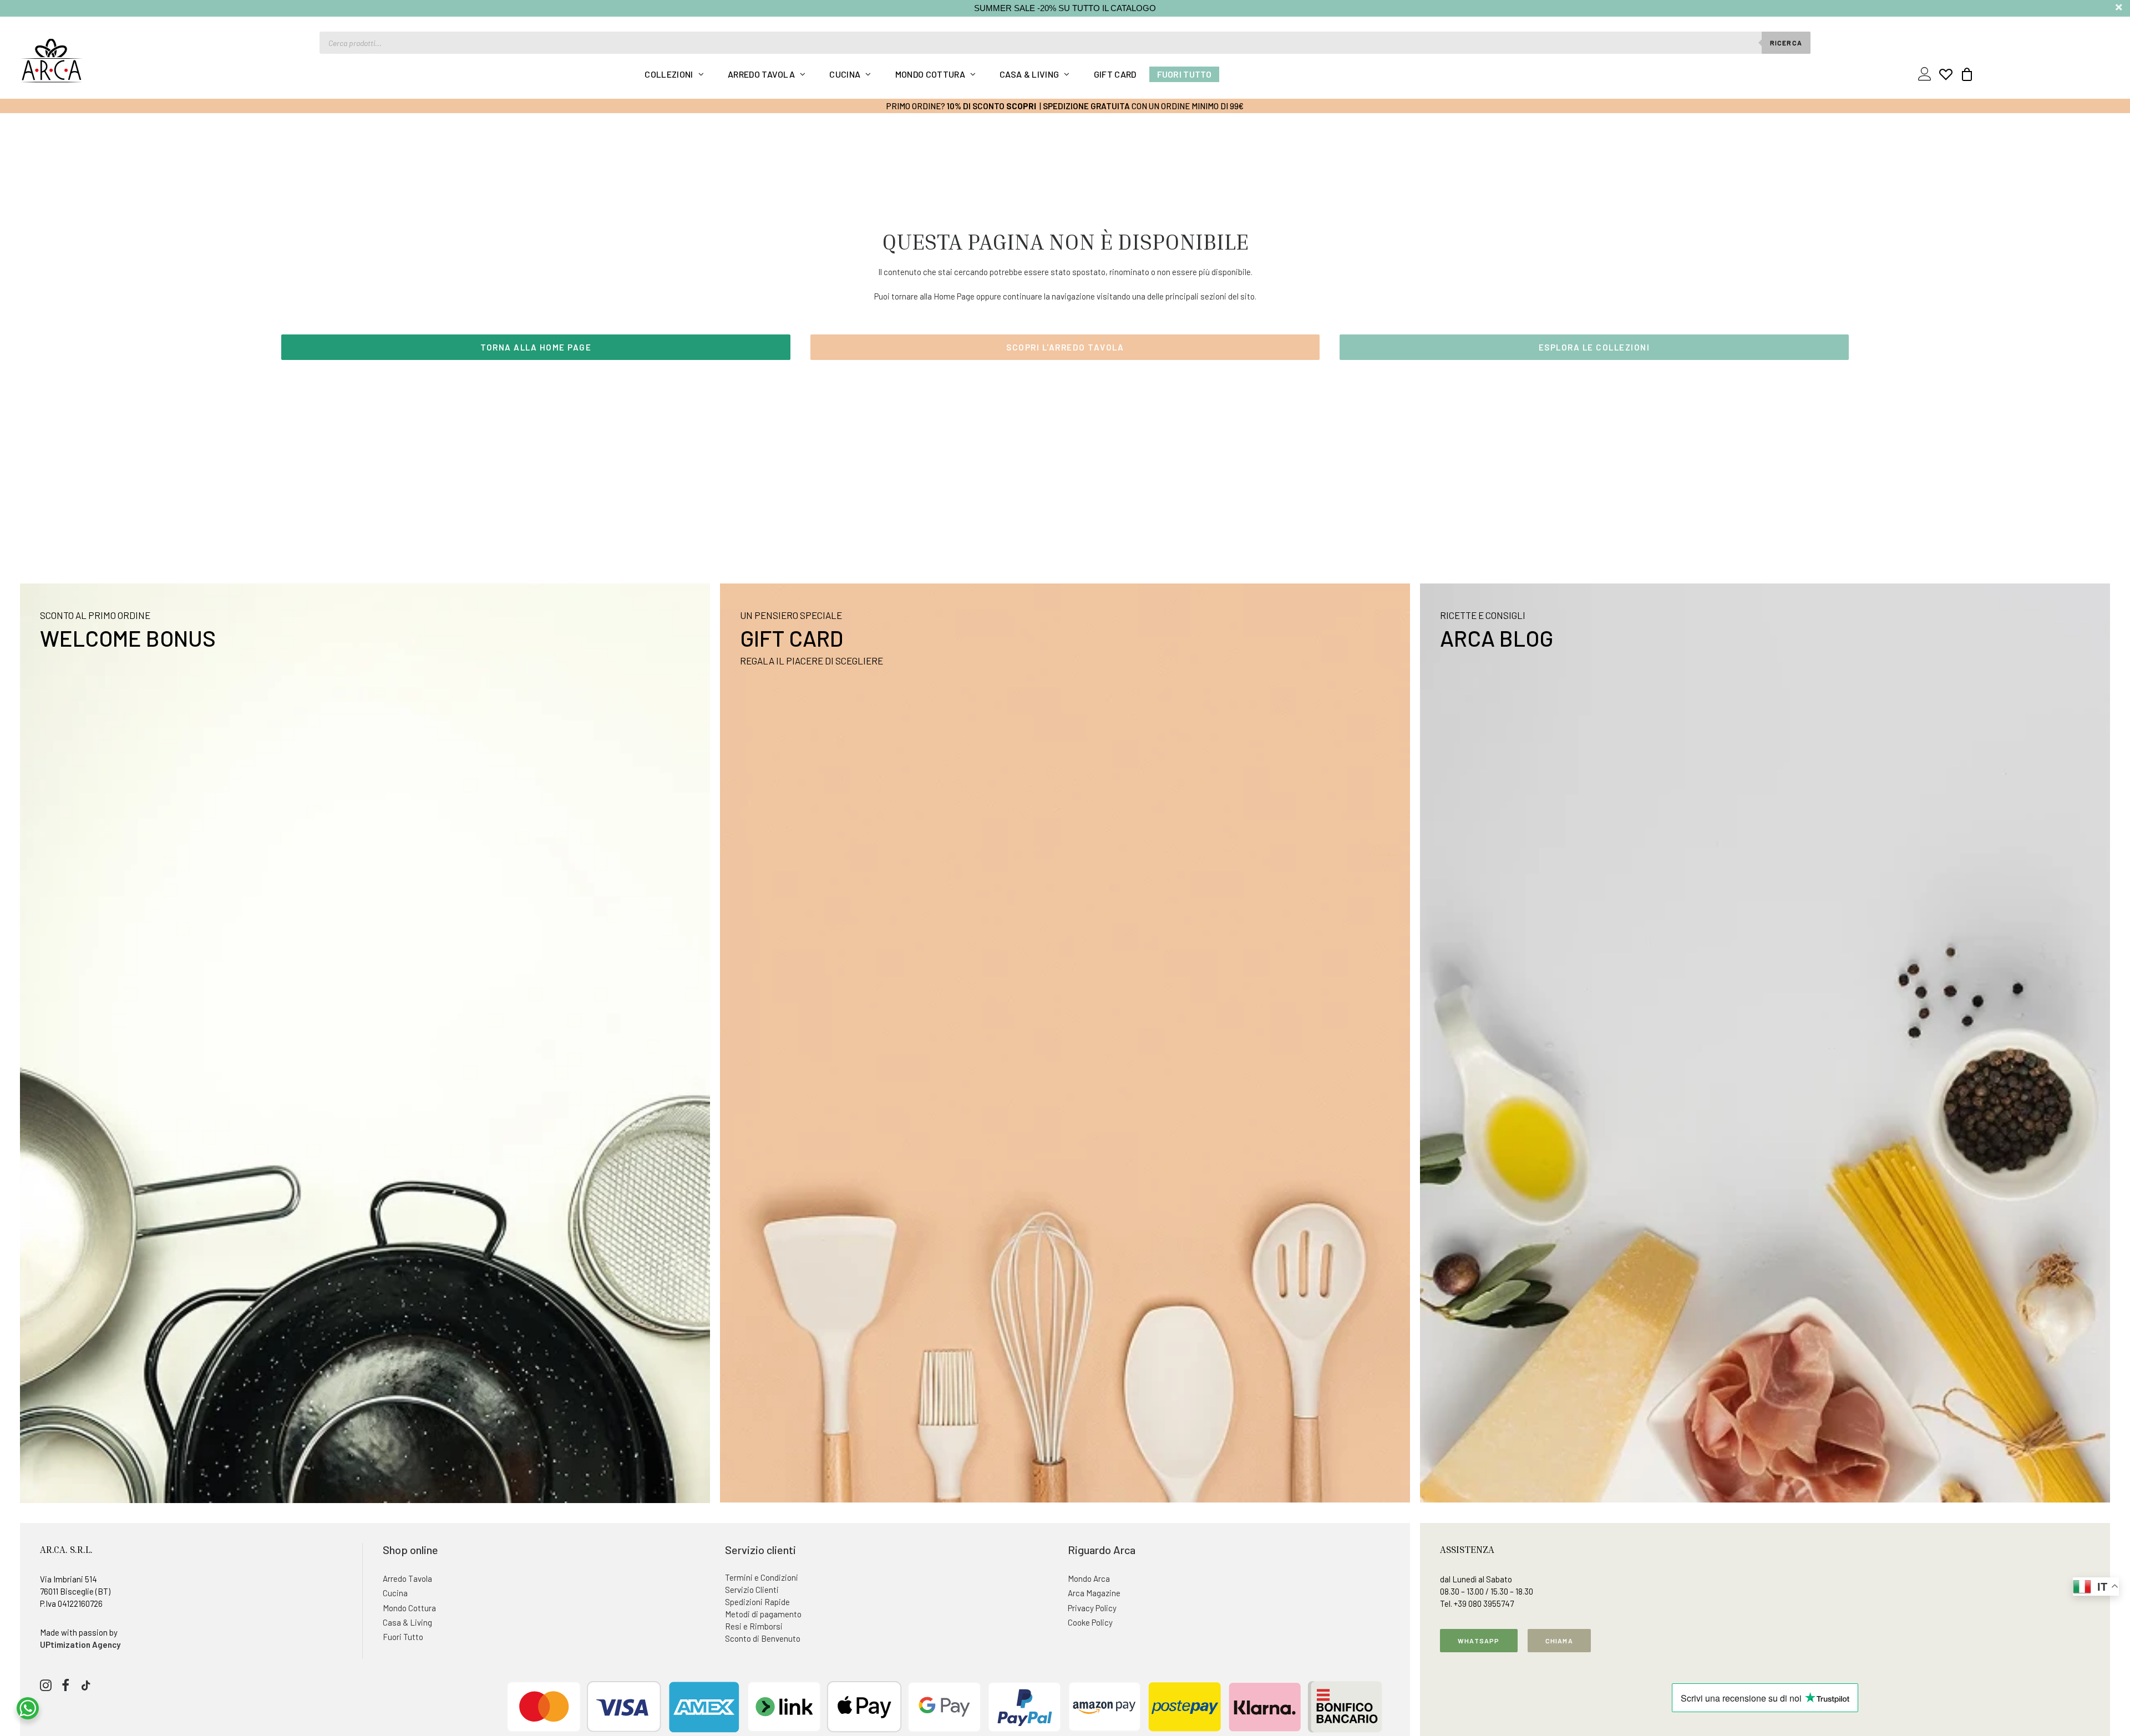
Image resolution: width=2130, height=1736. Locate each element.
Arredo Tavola (761, 74)
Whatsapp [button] (1479, 1641)
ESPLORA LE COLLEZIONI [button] (1594, 347)
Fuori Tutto (1185, 74)
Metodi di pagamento (763, 1614)
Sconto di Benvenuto (763, 1638)
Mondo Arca (1089, 1578)
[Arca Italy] (51, 60)
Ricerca (1786, 43)
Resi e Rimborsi (754, 1626)
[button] (46, 1688)
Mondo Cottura (930, 74)
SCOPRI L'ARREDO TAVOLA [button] (1065, 347)
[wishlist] (1946, 74)
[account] (1927, 74)
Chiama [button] (1559, 1641)
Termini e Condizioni (762, 1577)
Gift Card (1115, 74)
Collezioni (669, 74)
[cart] (1964, 74)
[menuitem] (674, 74)
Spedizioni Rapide (757, 1602)
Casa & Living (1029, 74)
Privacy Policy (1092, 1608)
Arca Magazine (1094, 1593)
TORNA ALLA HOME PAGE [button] (536, 347)
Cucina (845, 74)
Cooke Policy (1090, 1622)
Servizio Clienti (752, 1590)
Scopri (1021, 106)
